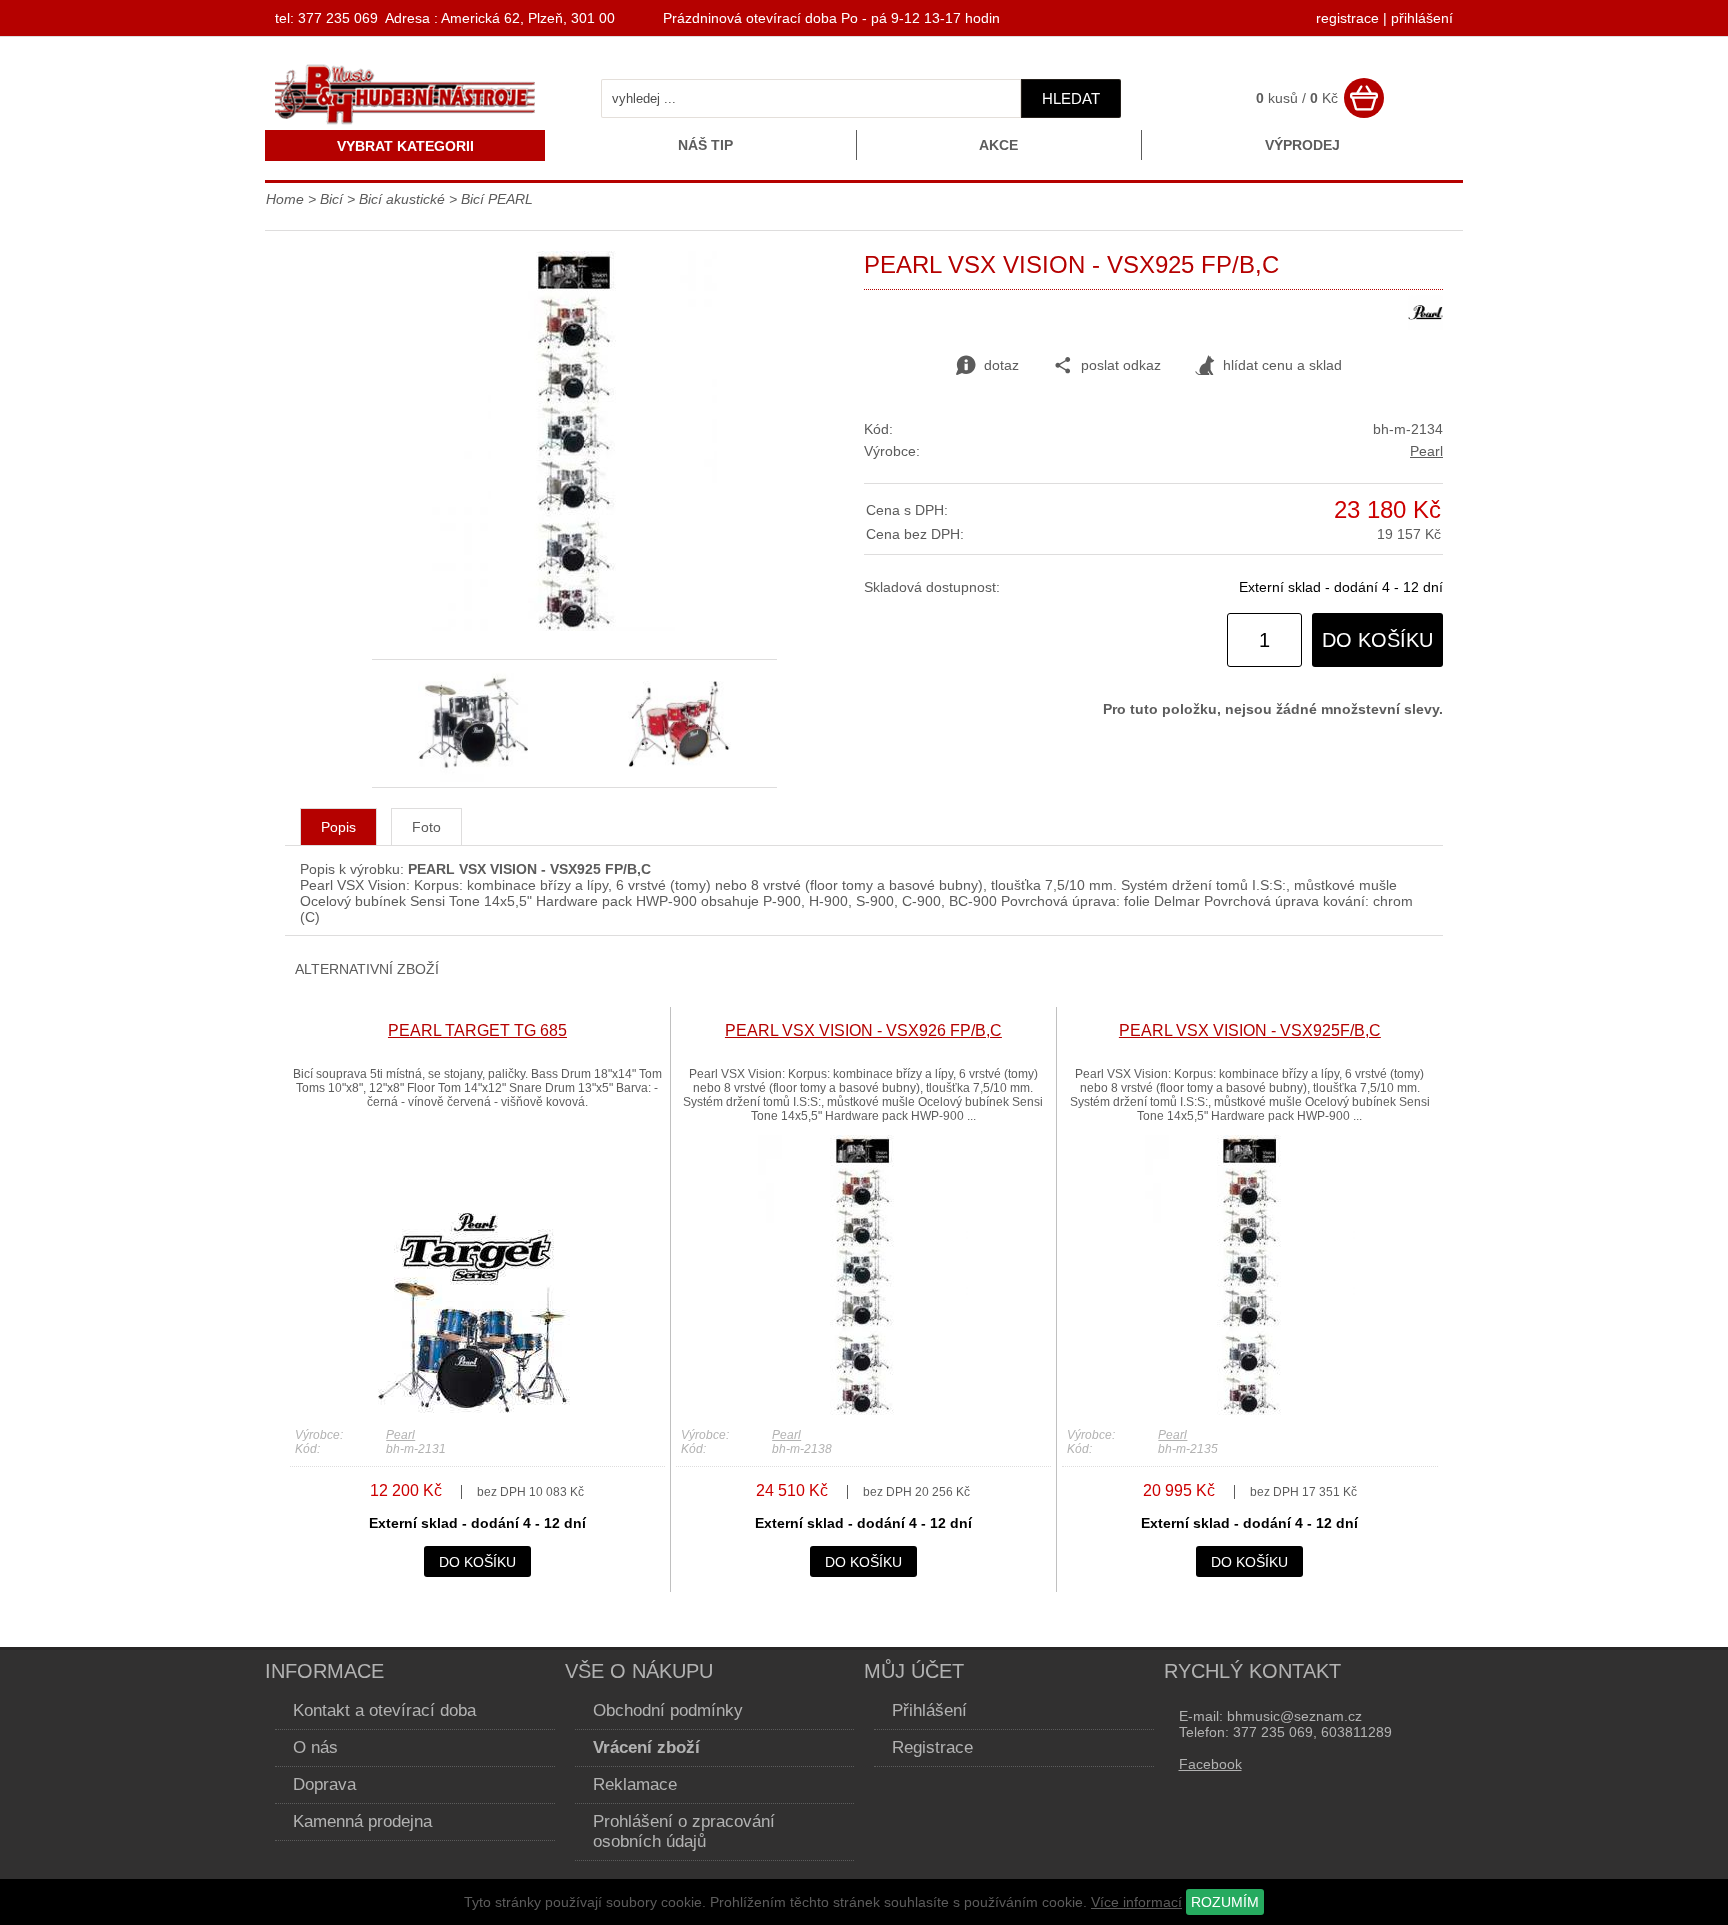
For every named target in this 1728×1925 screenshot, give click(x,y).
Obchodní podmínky (668, 1710)
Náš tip (705, 145)
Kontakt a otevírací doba (384, 1710)
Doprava (324, 1784)
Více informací (1136, 1902)
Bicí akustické (402, 199)
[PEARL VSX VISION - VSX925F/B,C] (1250, 1410)
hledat (1071, 98)
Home (285, 199)
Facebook (1210, 1764)
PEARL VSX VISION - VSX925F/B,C (1250, 1030)
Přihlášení (929, 1710)
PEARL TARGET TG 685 (477, 1030)
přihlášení (1422, 18)
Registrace (932, 1747)
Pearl (1426, 451)
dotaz (1001, 365)
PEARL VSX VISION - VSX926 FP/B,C (863, 1030)
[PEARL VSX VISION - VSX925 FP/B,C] (574, 626)
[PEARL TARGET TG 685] (477, 1410)
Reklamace (635, 1784)
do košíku (1377, 640)
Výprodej (1302, 145)
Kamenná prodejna (362, 1821)
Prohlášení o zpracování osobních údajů (684, 1831)
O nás (315, 1747)
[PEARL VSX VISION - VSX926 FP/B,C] (863, 1410)
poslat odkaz (1121, 365)
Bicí (331, 199)
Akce (998, 145)
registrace (1347, 18)
